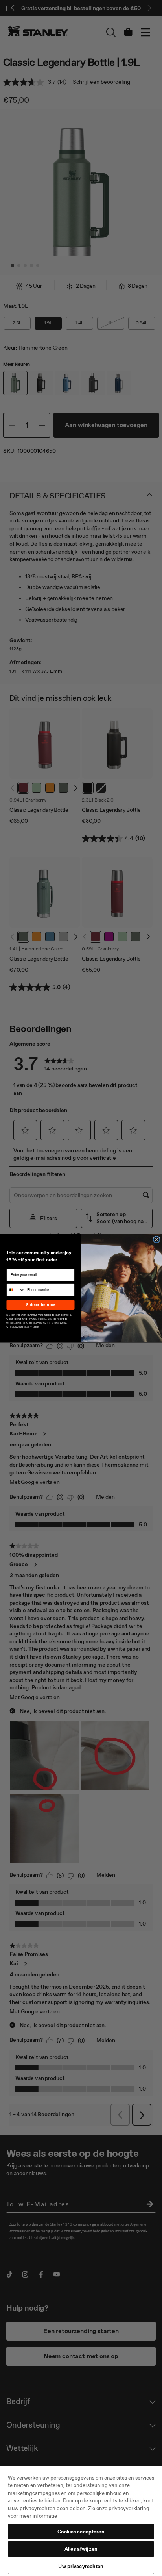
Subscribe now (40, 1305)
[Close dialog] (156, 1240)
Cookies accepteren (81, 2532)
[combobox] (16, 1290)
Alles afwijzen (81, 2549)
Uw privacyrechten (81, 2566)
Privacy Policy (37, 1318)
